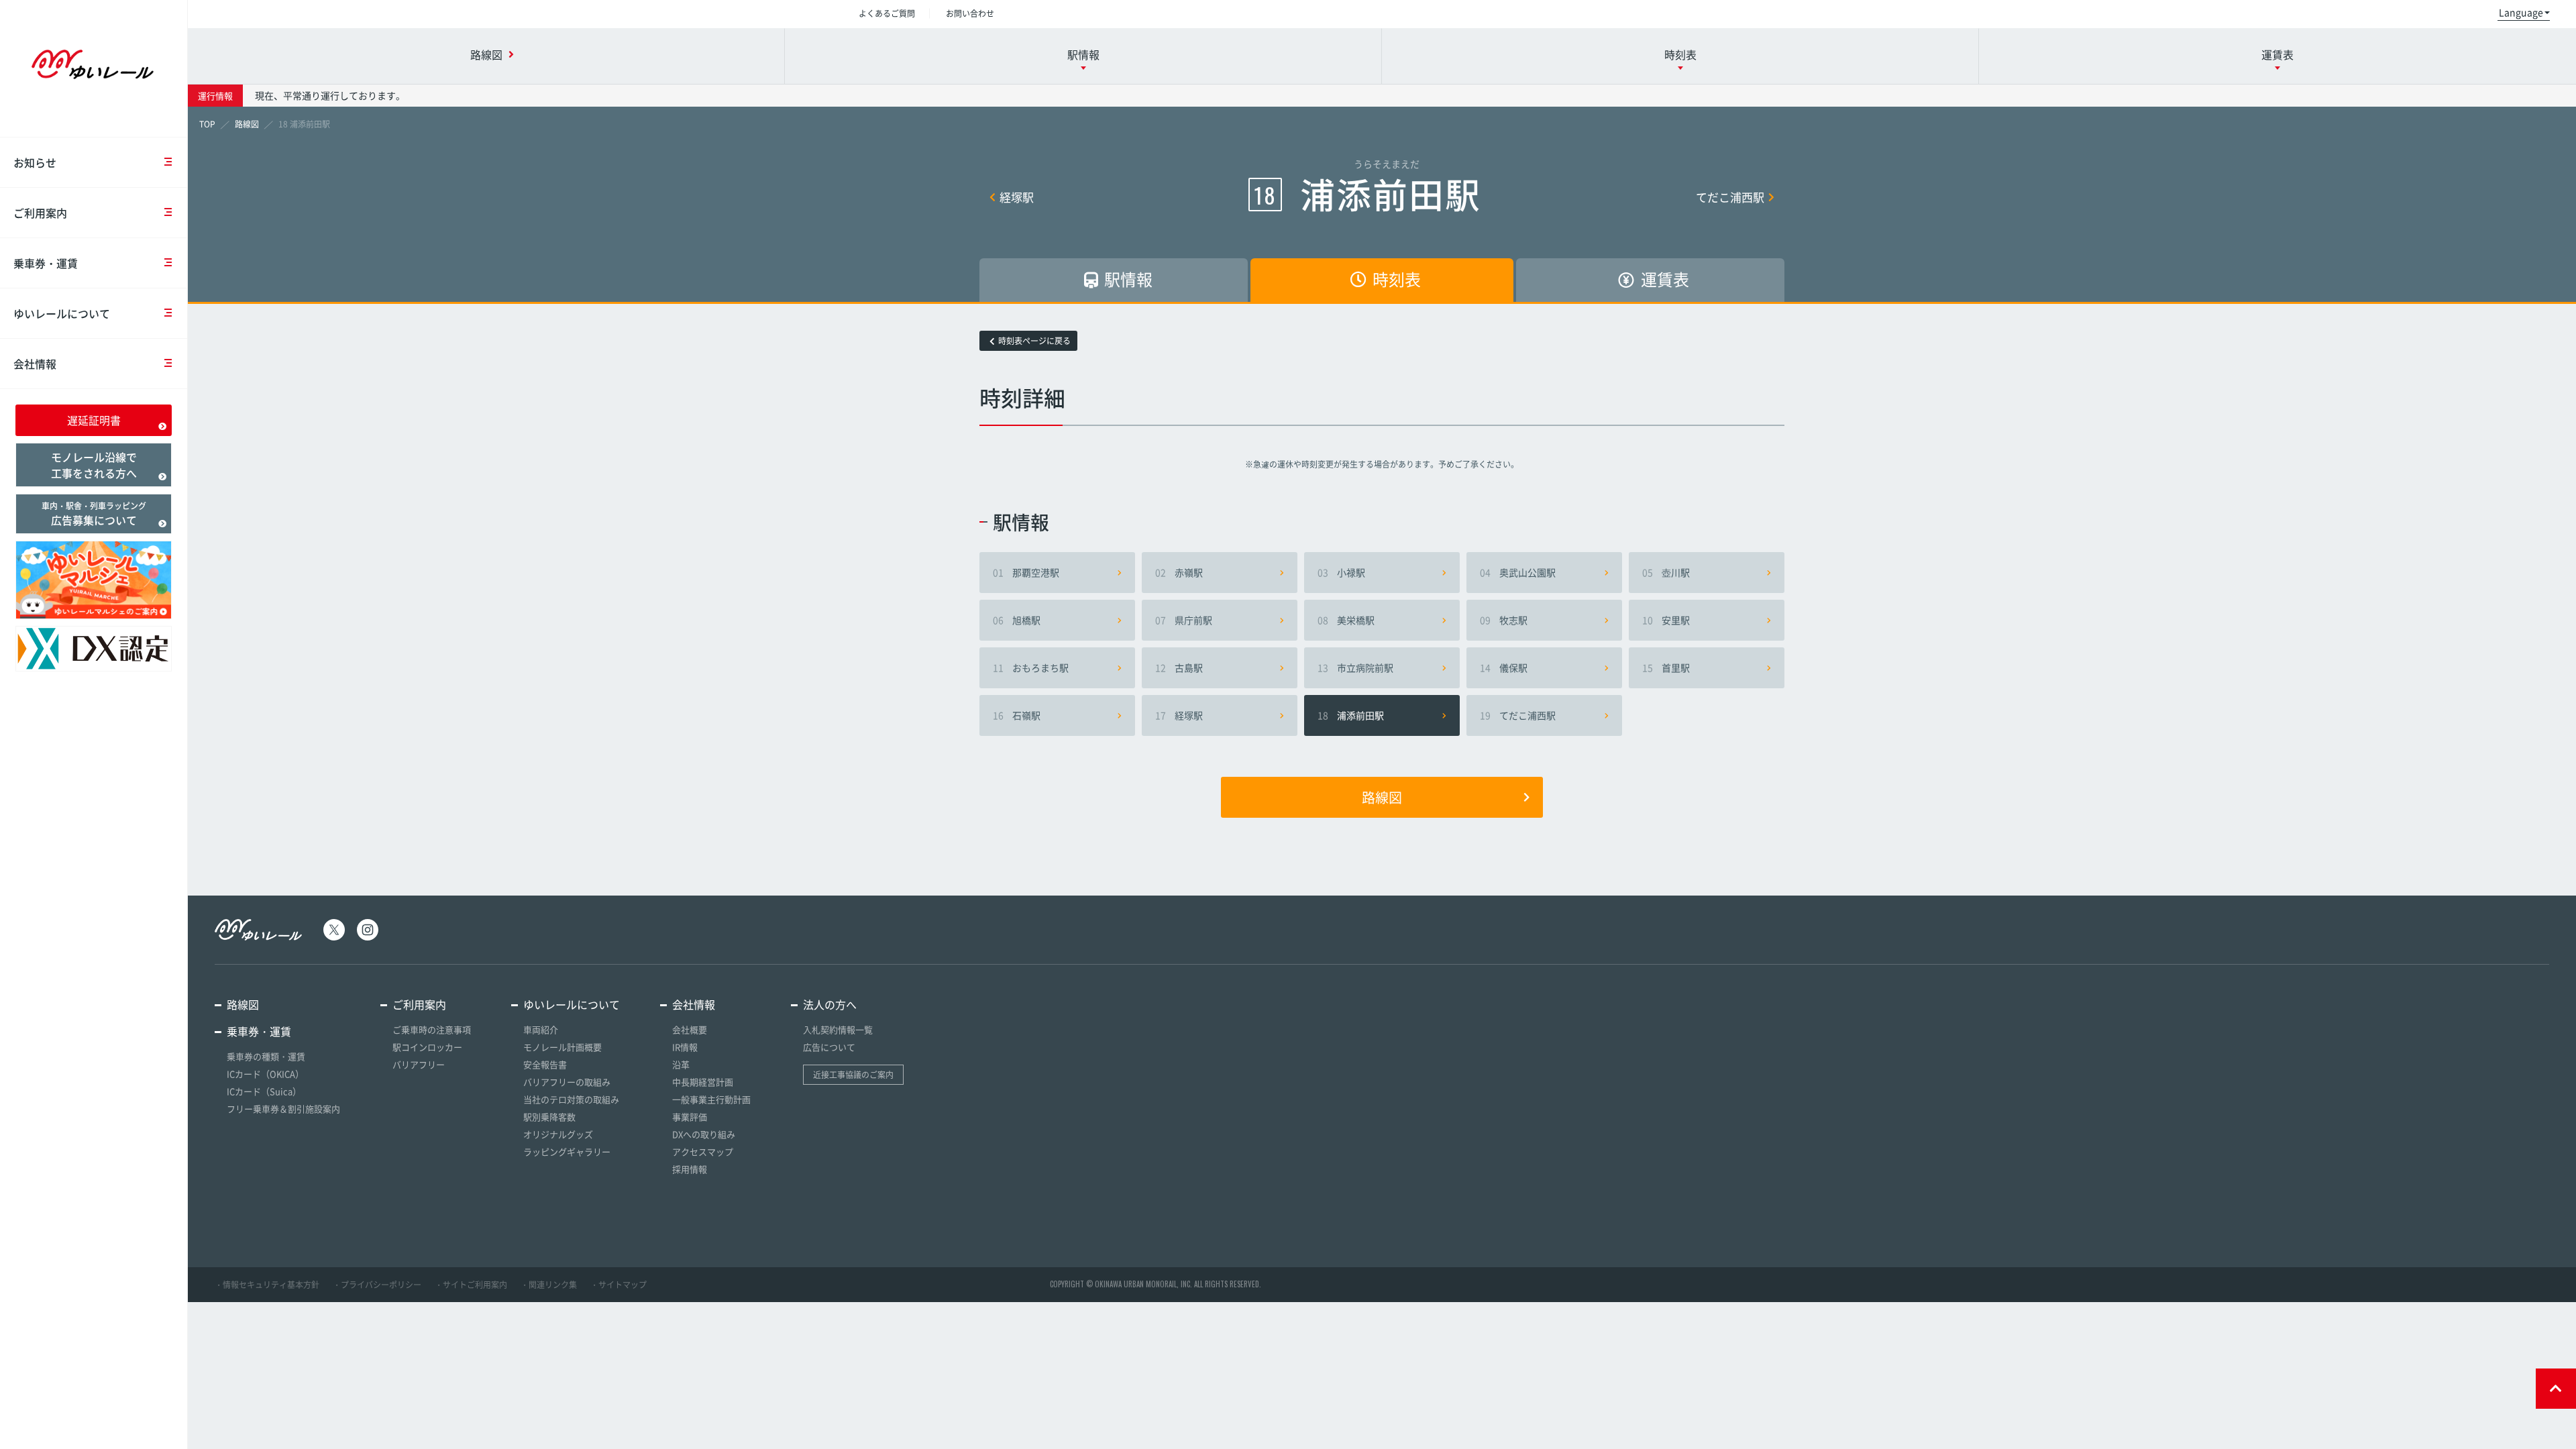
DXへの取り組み (704, 1134)
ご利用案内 (40, 213)
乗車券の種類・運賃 (266, 1056)
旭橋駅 (1017, 620)
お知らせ (35, 162)
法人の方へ (830, 1004)
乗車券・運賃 (46, 263)
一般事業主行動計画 (711, 1099)
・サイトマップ (619, 1285)
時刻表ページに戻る (1034, 341)
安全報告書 (545, 1064)
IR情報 (685, 1047)
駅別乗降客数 (549, 1117)
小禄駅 (1341, 572)
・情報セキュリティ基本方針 (267, 1285)
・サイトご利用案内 (471, 1285)
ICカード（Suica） (264, 1091)
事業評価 (690, 1117)
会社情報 (35, 364)
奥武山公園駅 (1518, 572)
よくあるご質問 (887, 13)
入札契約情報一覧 (838, 1029)
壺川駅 (1666, 572)
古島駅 (1179, 667)
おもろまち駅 (1031, 667)
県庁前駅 (1184, 620)
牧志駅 (1504, 620)
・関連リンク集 (549, 1285)
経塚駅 (1017, 197)
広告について (829, 1047)
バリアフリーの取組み (567, 1082)
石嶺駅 (1017, 715)
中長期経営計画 (703, 1082)
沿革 (681, 1064)
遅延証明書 (94, 420)
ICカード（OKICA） (265, 1074)
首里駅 (1666, 667)
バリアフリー (419, 1064)
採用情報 (690, 1169)
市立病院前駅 (1355, 667)
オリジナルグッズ (558, 1134)
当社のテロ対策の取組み (571, 1099)
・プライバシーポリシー (377, 1285)
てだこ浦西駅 (1730, 197)
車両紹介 (541, 1029)
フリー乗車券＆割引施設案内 (283, 1109)
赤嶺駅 (1179, 572)
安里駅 (1666, 620)
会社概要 (690, 1029)
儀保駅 (1504, 667)
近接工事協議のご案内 (853, 1075)
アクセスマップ (703, 1151)
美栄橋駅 (1346, 620)
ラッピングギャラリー (567, 1151)
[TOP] (207, 124)
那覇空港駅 (1026, 572)
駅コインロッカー (427, 1047)
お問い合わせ (970, 13)
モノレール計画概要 (562, 1047)
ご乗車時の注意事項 (432, 1029)
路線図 (1382, 797)
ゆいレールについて (62, 313)
